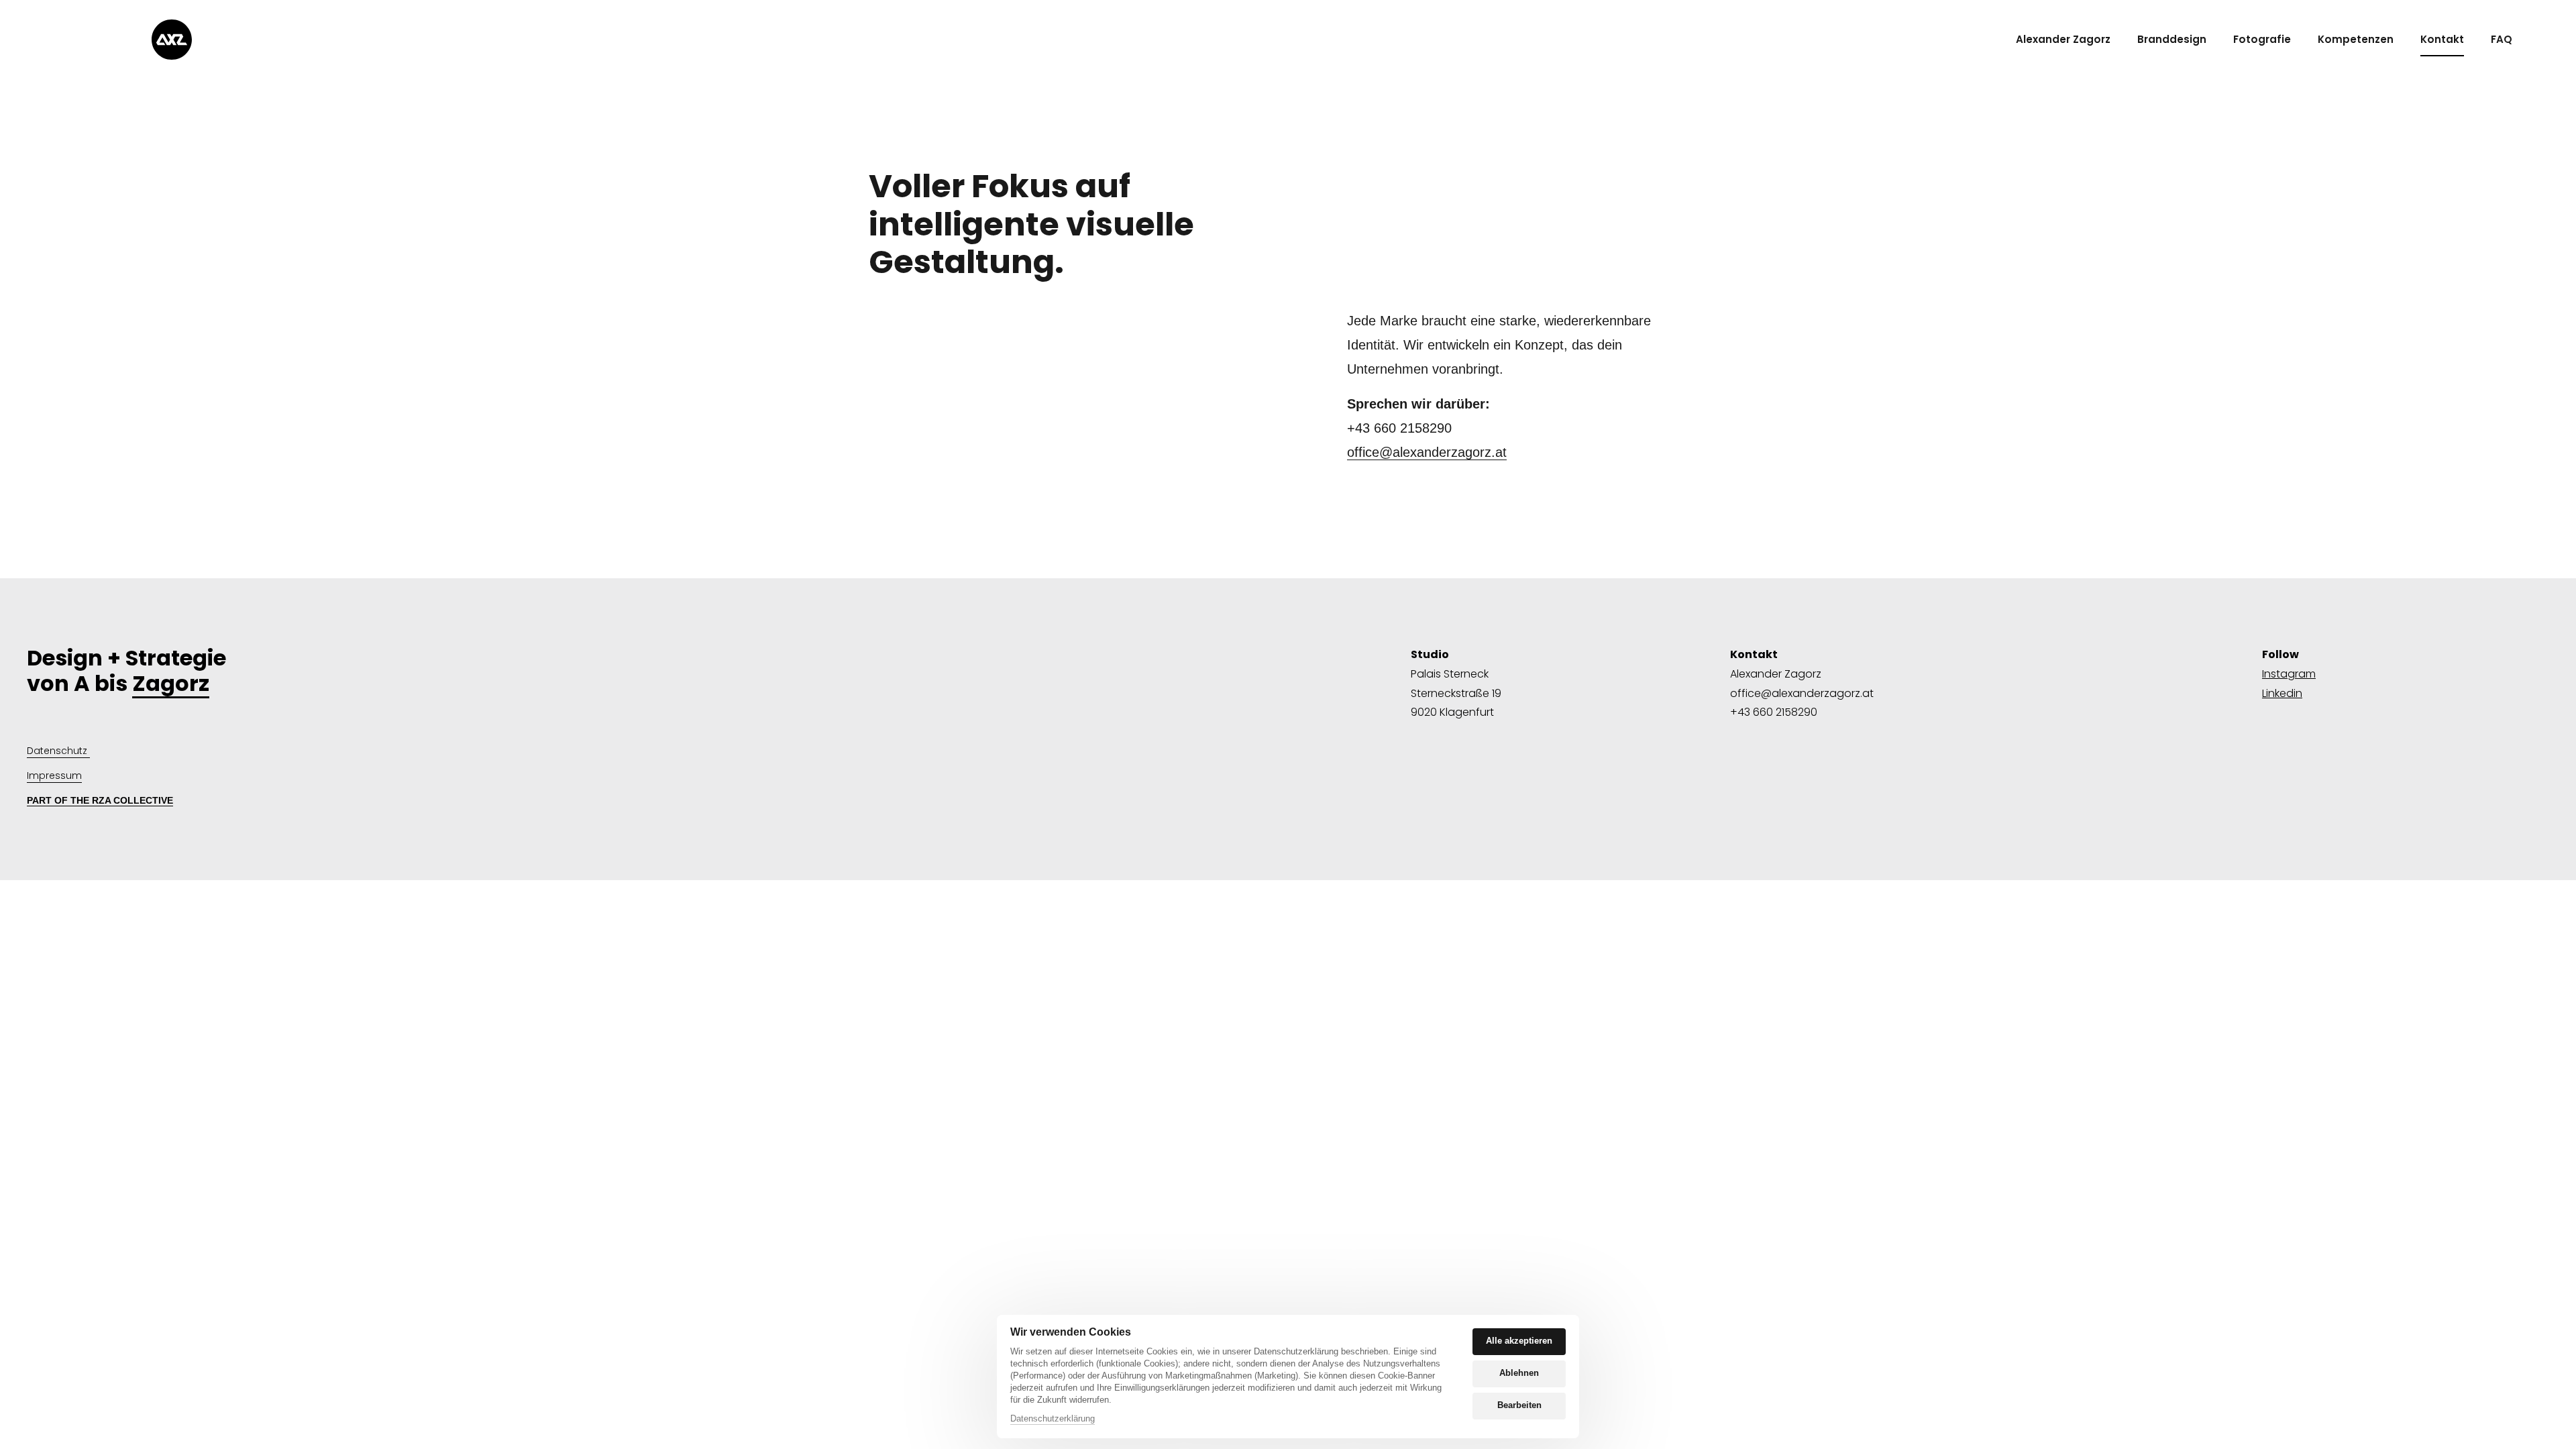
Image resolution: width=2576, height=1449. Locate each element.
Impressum (54, 775)
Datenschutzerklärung (1053, 1419)
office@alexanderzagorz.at (1427, 452)
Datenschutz (58, 751)
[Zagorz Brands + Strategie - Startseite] (172, 40)
